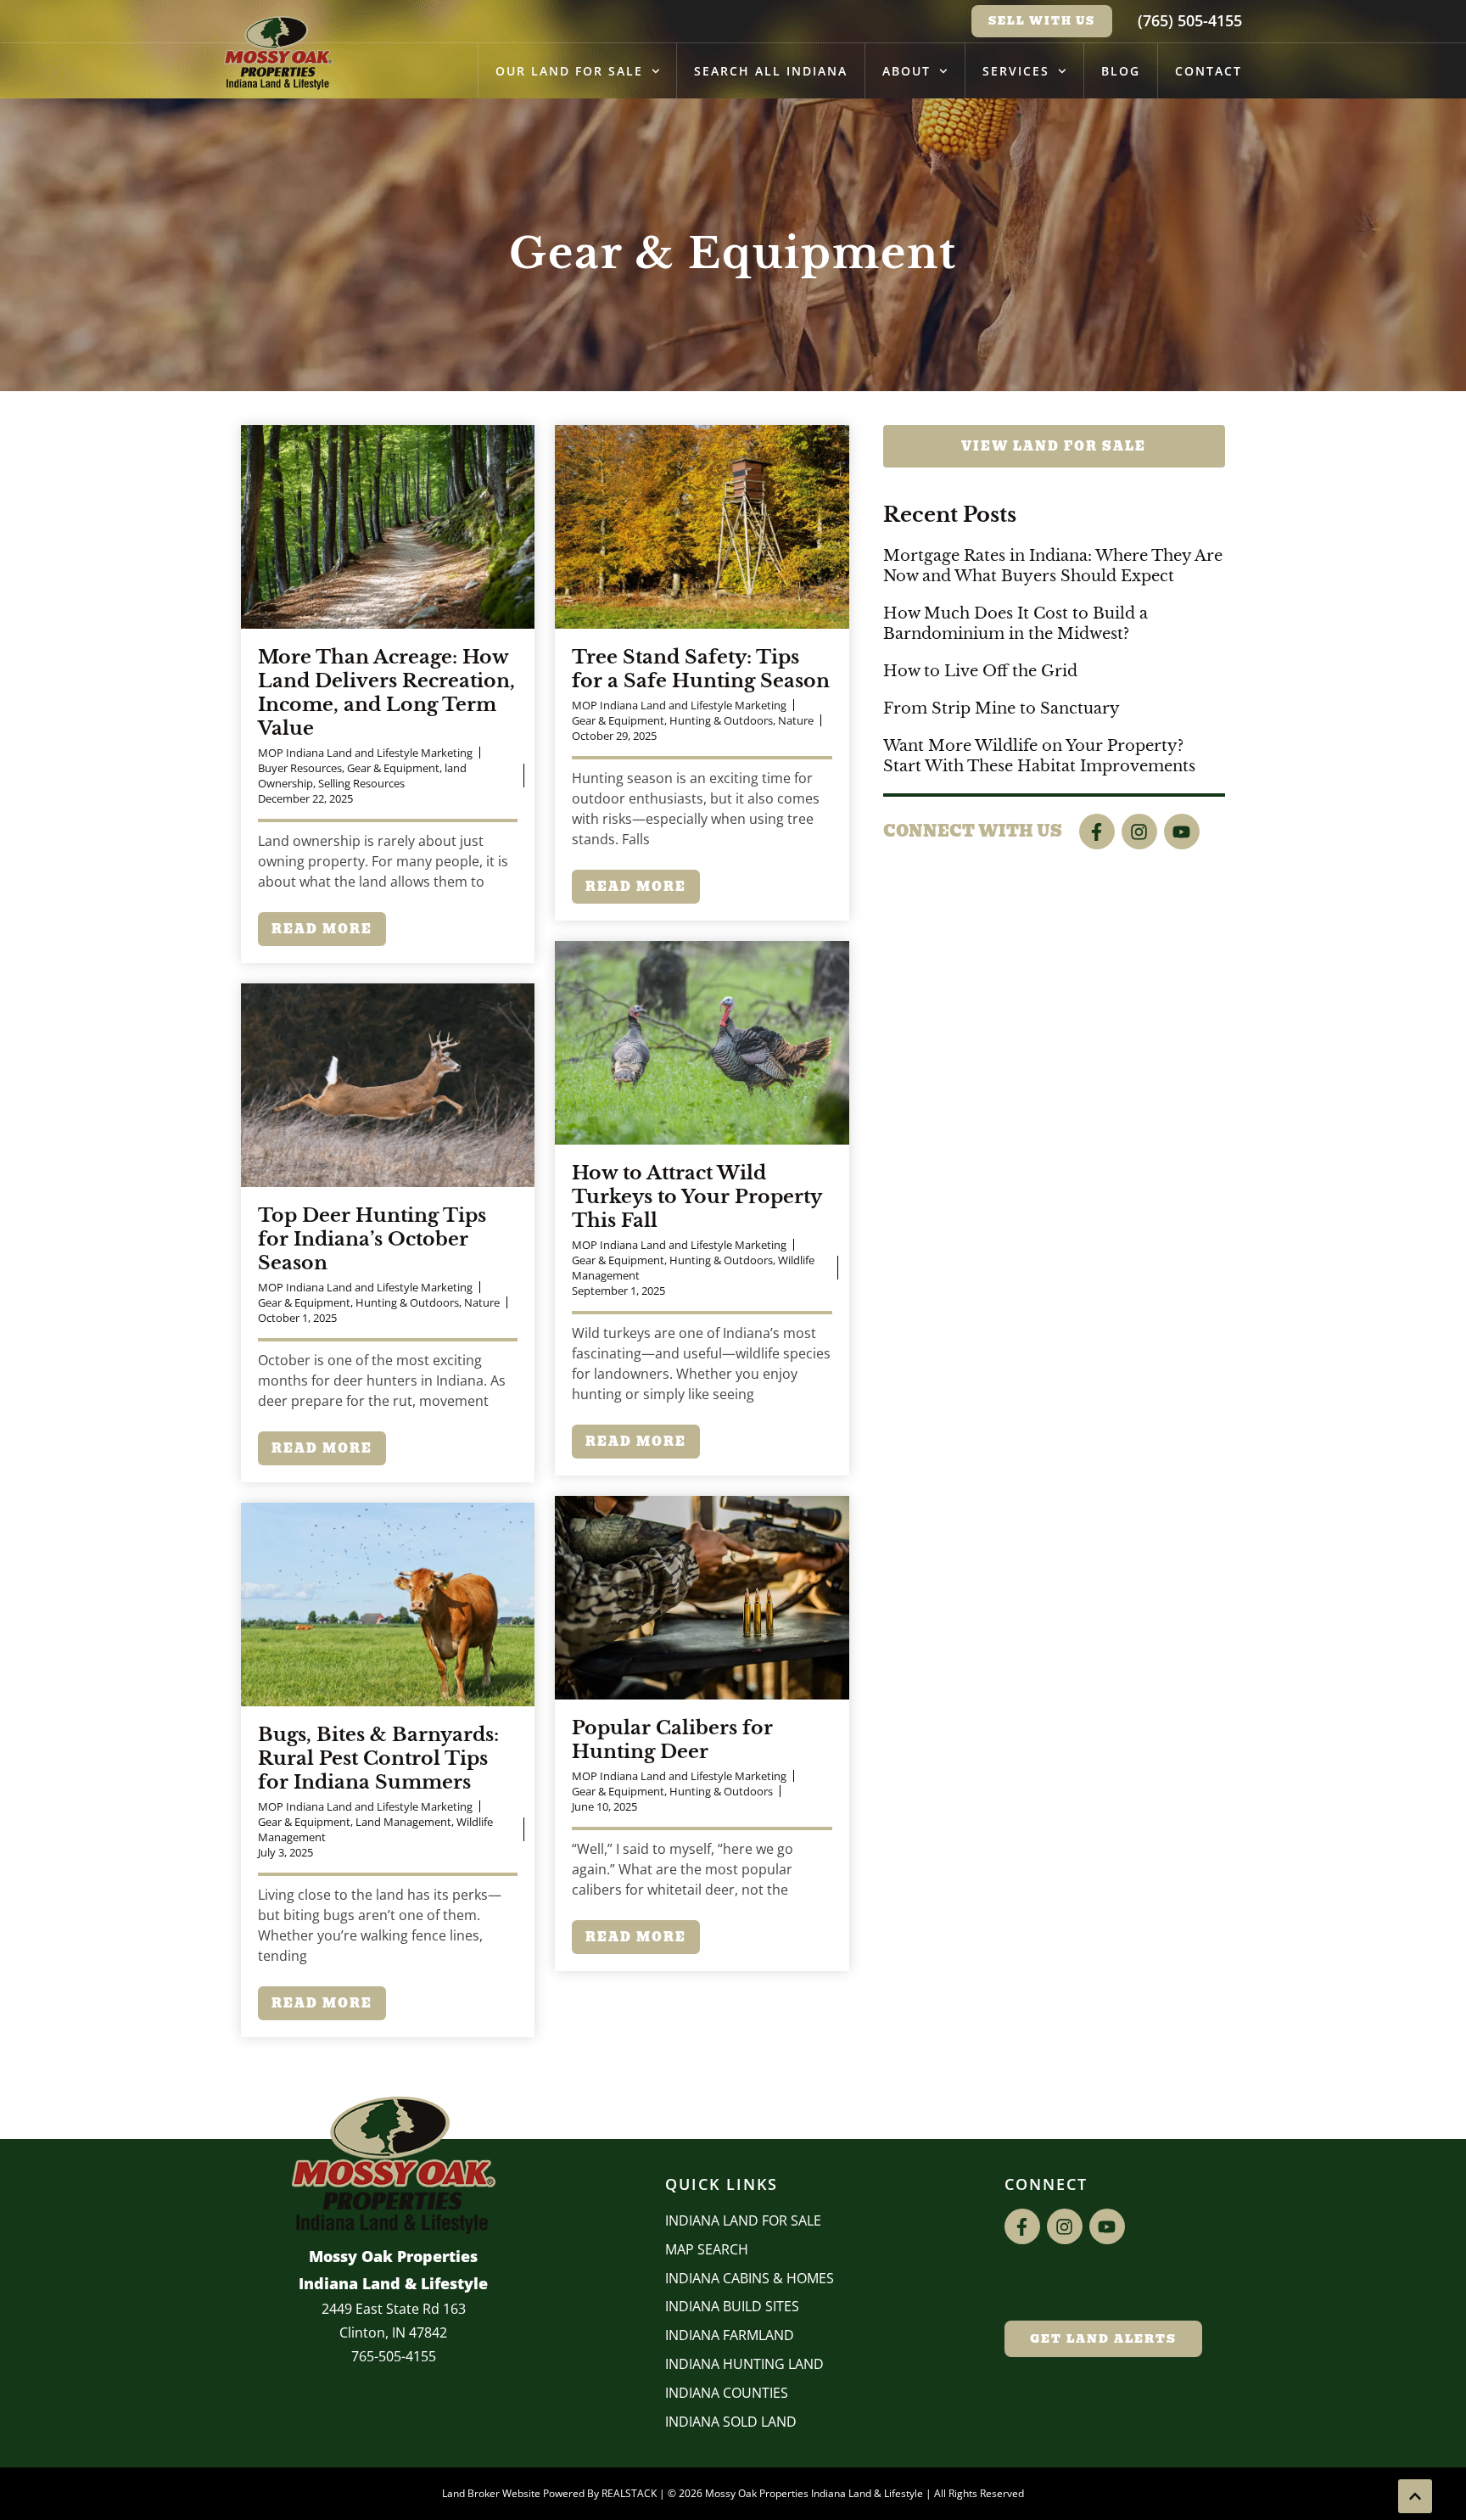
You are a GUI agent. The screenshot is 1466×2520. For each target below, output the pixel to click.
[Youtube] (1182, 832)
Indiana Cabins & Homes (750, 2278)
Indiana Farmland (730, 2335)
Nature (796, 720)
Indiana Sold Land (731, 2422)
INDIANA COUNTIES (727, 2393)
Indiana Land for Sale (743, 2220)
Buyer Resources (300, 768)
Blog (1121, 71)
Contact (1209, 71)
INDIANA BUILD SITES (732, 2306)
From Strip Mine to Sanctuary (1002, 708)
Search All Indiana (771, 71)
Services (1016, 71)
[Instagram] (1139, 832)
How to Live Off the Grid (980, 671)
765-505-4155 (394, 2356)
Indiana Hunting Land (744, 2364)
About (906, 71)
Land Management (403, 1822)
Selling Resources (361, 783)
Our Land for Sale (569, 71)
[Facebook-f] (1097, 832)
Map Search (707, 2249)
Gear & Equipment (393, 768)
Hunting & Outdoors (721, 720)
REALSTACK (629, 2493)
